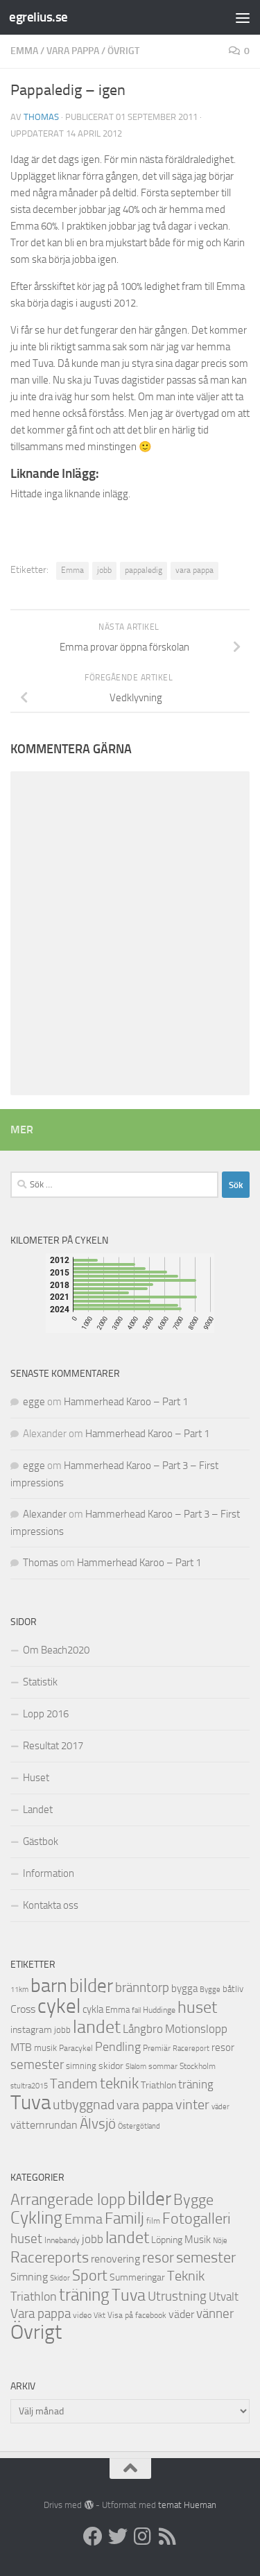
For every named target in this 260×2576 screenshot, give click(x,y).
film (153, 2221)
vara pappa (194, 570)
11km (19, 1990)
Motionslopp (196, 2029)
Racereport (191, 2048)
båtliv (233, 1989)
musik (45, 2048)
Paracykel (76, 2048)
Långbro (143, 2029)
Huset (36, 1778)
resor (223, 2047)
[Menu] (243, 17)
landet (97, 2027)
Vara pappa (73, 51)
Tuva (31, 2102)
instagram (31, 2030)
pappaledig (144, 570)
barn (49, 1985)
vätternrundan (44, 2125)
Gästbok (41, 1841)
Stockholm (198, 2066)
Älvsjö (98, 2124)
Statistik (40, 1682)
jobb (104, 570)
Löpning (167, 2240)
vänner (215, 2313)
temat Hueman (187, 2505)
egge (34, 1402)
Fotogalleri (197, 2219)
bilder (91, 1986)
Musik (198, 2240)
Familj (124, 2218)
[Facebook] (93, 2536)
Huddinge (159, 2010)
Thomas (41, 117)
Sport (90, 2276)
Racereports (50, 2258)
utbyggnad (84, 2104)
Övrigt (123, 51)
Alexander (45, 1514)
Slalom (136, 2067)
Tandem (74, 2084)
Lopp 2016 (46, 1714)
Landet (38, 1810)
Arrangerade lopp (68, 2200)
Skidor (60, 2278)
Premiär (157, 2048)
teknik (119, 2083)
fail (136, 2010)
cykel (59, 2006)
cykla (93, 2009)
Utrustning (177, 2296)
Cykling (36, 2218)
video (82, 2315)
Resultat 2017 (53, 1746)
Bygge (210, 1990)
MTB (21, 2047)
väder (220, 2107)
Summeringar (137, 2277)
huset (197, 2007)
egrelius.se (38, 17)
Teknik (186, 2276)
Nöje (220, 2241)
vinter (192, 2105)
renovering (115, 2259)
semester (37, 2065)
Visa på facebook (137, 2315)
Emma (24, 51)
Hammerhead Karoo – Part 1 (126, 1402)
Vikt (99, 2316)
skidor (111, 2066)
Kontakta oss (51, 1905)
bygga (184, 1989)
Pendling (118, 2047)
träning (196, 2084)
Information (49, 1873)
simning (81, 2066)
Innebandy (62, 2240)
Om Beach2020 (56, 1650)
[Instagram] (143, 2536)
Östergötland (139, 2126)
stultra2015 (29, 2086)
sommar (163, 2066)
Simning (29, 2277)
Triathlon (158, 2085)
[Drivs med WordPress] (88, 2505)
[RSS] (168, 2536)
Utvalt (224, 2296)
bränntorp (142, 1988)
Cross (23, 2009)
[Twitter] (118, 2536)
